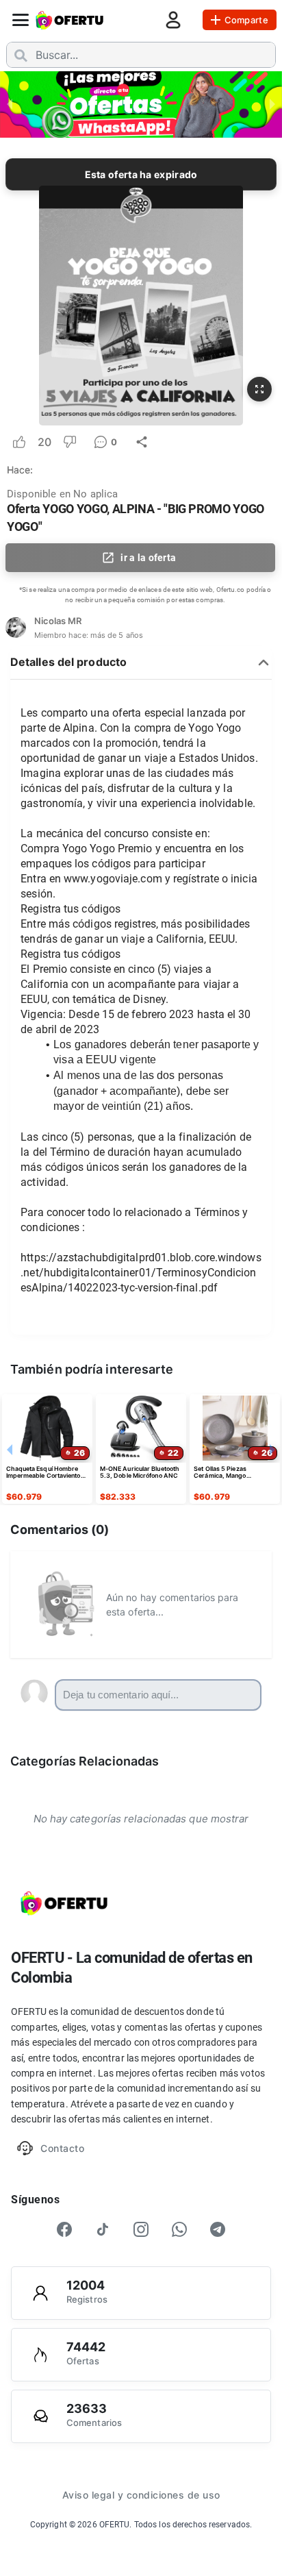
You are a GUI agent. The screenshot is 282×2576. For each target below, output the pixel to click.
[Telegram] (218, 2229)
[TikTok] (103, 2229)
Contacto (62, 2148)
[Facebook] (64, 2229)
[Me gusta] (19, 442)
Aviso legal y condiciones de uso (141, 2495)
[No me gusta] (70, 442)
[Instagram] (141, 2229)
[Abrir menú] (21, 20)
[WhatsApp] (179, 2229)
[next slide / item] (272, 103)
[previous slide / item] (10, 103)
